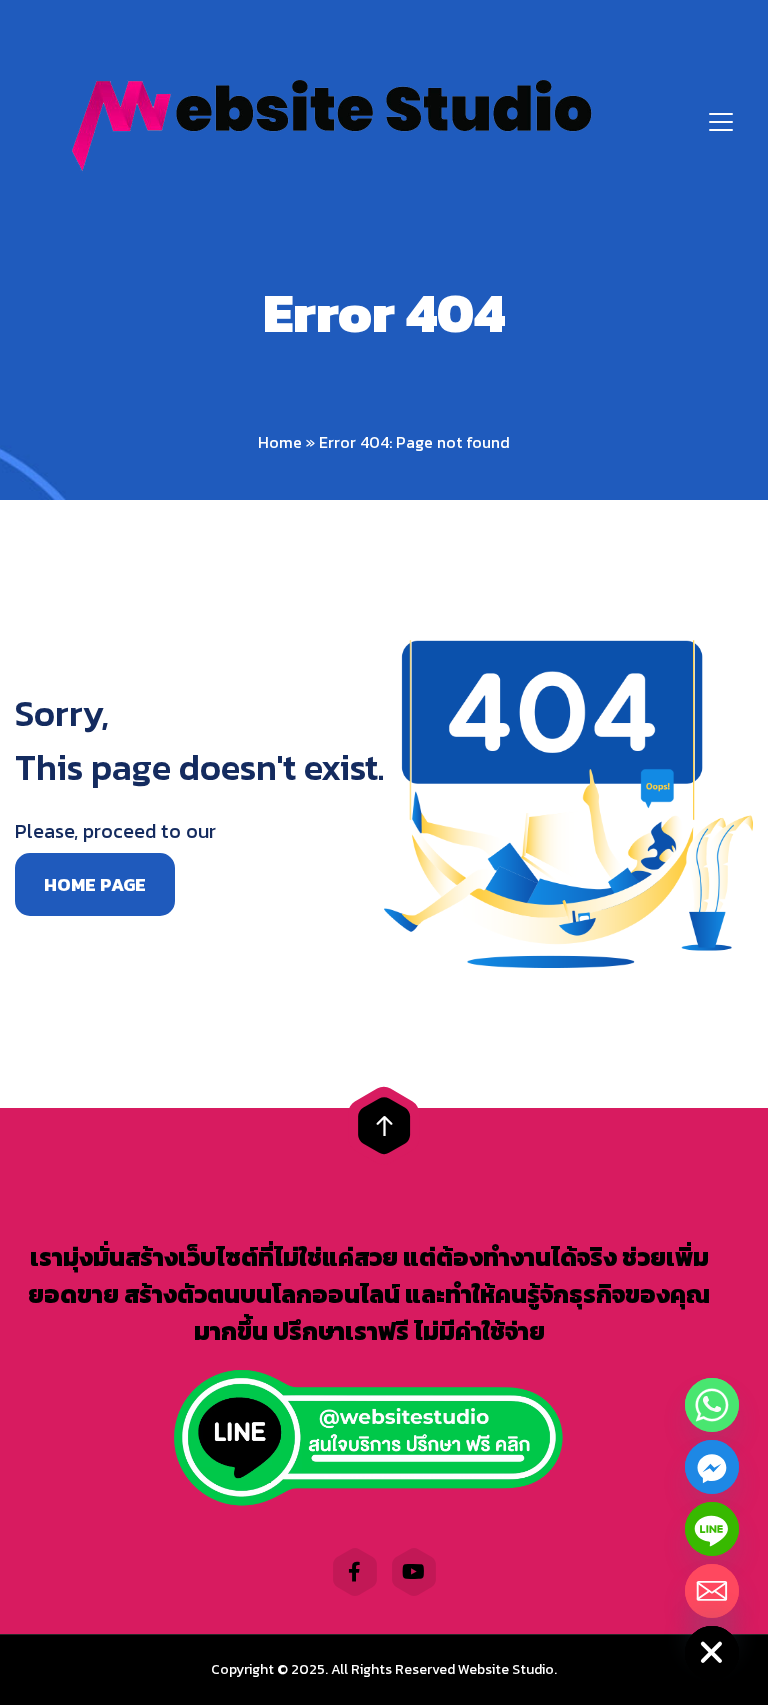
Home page (95, 884)
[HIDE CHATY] (712, 1653)
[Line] (712, 1529)
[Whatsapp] (712, 1405)
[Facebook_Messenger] (712, 1467)
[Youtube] (414, 1572)
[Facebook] (355, 1572)
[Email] (712, 1591)
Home (280, 442)
